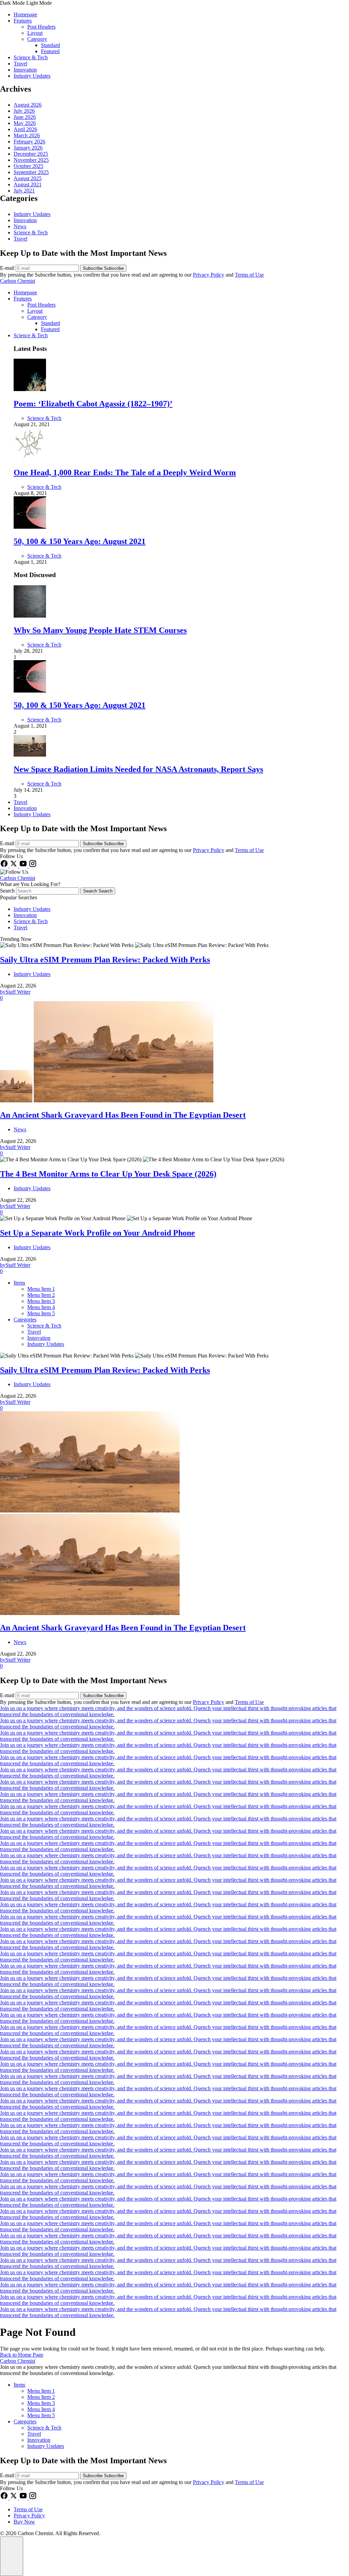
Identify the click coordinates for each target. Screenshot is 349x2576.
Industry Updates (32, 76)
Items (19, 1283)
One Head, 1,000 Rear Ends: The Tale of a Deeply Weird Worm (125, 472)
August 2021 (28, 184)
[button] (174, 3)
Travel (20, 64)
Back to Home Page (22, 2355)
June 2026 (25, 117)
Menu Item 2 (41, 1295)
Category (37, 39)
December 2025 (31, 154)
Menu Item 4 (41, 1307)
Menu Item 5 (41, 1313)
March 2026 (27, 135)
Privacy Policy (209, 275)
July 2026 (24, 111)
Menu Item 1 (41, 1289)
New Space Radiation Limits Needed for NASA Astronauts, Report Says (138, 769)
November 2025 (31, 160)
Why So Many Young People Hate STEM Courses (100, 630)
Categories (25, 1320)
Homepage (25, 14)
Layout (35, 33)
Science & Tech (31, 57)
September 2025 (31, 172)
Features (23, 21)
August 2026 (28, 105)
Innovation (25, 70)
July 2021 (24, 191)
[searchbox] (48, 891)
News (20, 226)
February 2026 (29, 142)
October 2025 (28, 166)
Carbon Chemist (18, 281)
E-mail (8, 268)
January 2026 (28, 148)
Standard (50, 45)
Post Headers (41, 27)
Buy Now (24, 2522)
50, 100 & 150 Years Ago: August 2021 (80, 541)
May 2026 (25, 123)
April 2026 (25, 129)
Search (8, 891)
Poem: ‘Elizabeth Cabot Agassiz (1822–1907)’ (93, 404)
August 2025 (28, 178)
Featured (50, 51)
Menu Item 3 (41, 1301)
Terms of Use (249, 275)
